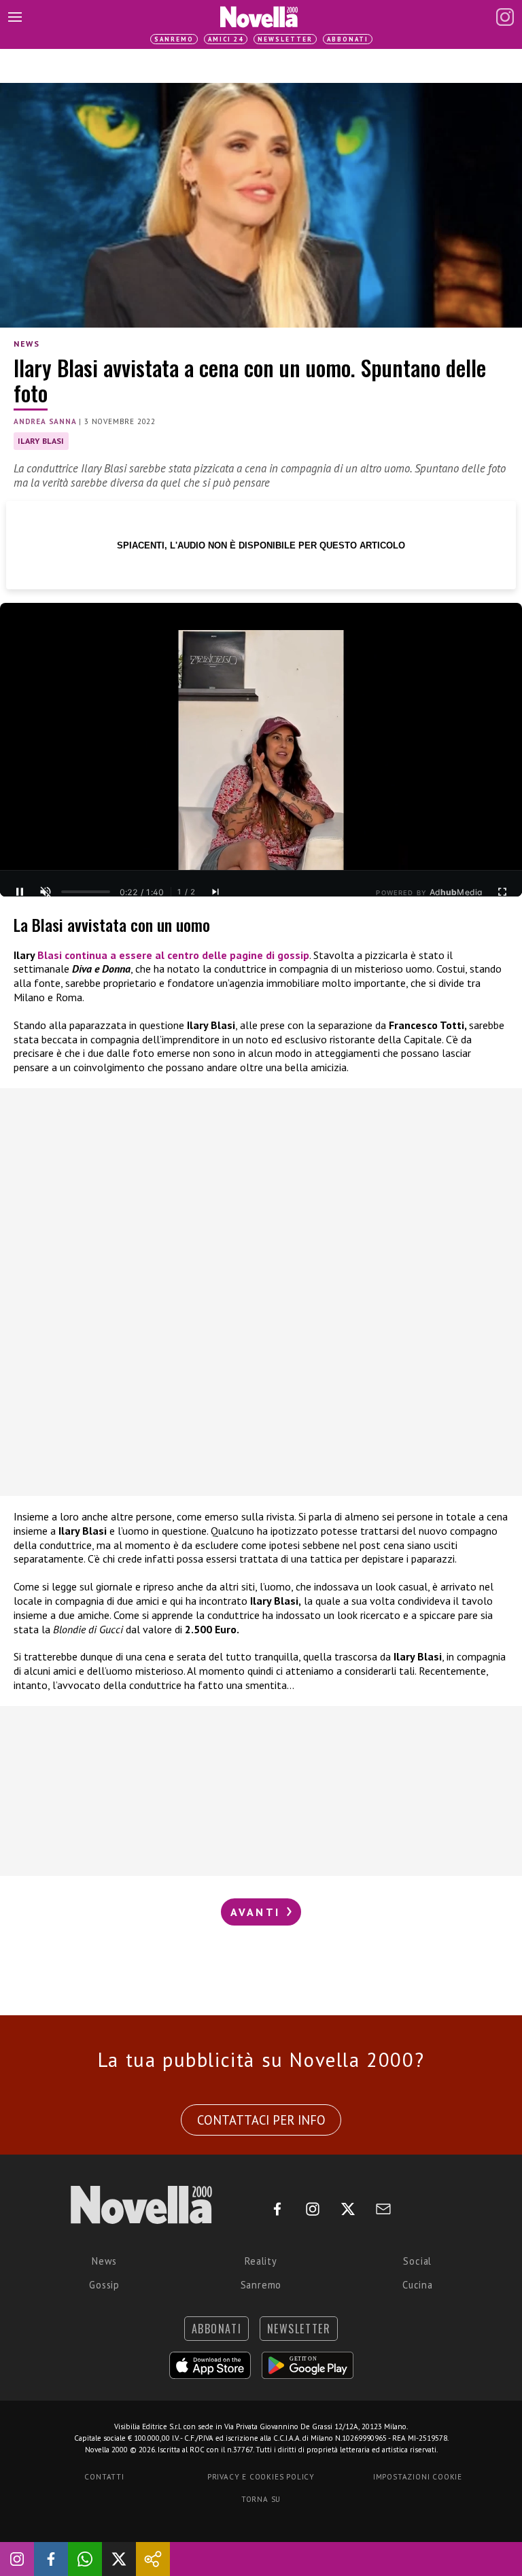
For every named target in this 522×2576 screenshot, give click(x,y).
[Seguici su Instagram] (17, 2559)
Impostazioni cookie (418, 2477)
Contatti (104, 2477)
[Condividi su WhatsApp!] (85, 2559)
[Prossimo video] (215, 892)
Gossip (104, 2285)
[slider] (86, 892)
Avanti (258, 1912)
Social (417, 2261)
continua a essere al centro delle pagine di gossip (173, 955)
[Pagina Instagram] (505, 17)
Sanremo (174, 39)
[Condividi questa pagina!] (153, 2559)
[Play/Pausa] (20, 892)
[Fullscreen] (502, 892)
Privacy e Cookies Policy (261, 2477)
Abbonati (348, 39)
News (27, 344)
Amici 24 (226, 39)
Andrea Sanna (45, 421)
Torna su (261, 2499)
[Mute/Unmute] (46, 892)
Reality (261, 2261)
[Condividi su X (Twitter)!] (119, 2559)
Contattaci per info (261, 2120)
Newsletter (285, 39)
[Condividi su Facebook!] (51, 2559)
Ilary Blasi (41, 441)
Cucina (418, 2285)
